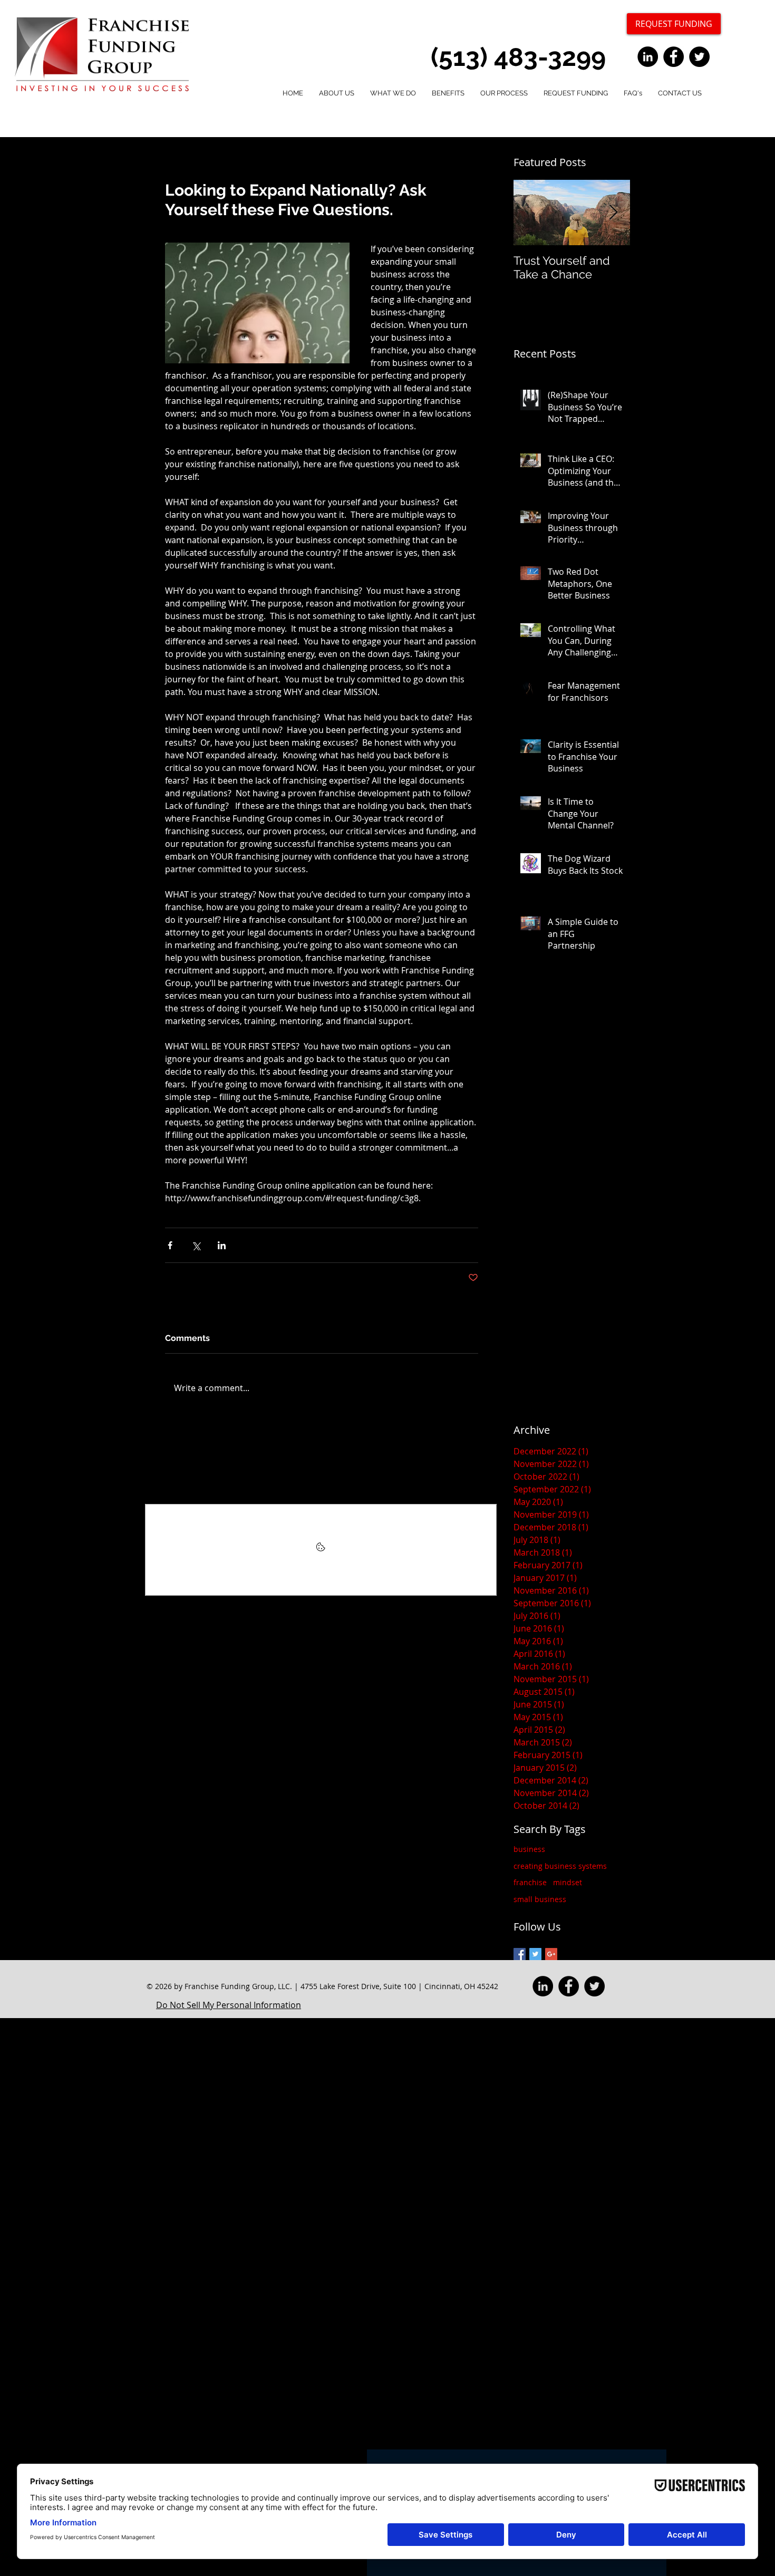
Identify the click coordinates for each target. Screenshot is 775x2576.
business (529, 1849)
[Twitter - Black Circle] (699, 57)
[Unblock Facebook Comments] (321, 1550)
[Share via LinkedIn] (222, 1245)
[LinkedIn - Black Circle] (648, 57)
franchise (530, 1882)
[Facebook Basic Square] (520, 1954)
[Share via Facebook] (170, 1245)
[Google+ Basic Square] (551, 1954)
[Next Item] (613, 213)
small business (540, 1899)
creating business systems (560, 1866)
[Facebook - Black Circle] (674, 57)
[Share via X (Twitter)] (196, 1245)
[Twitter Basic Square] (535, 1954)
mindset (568, 1882)
